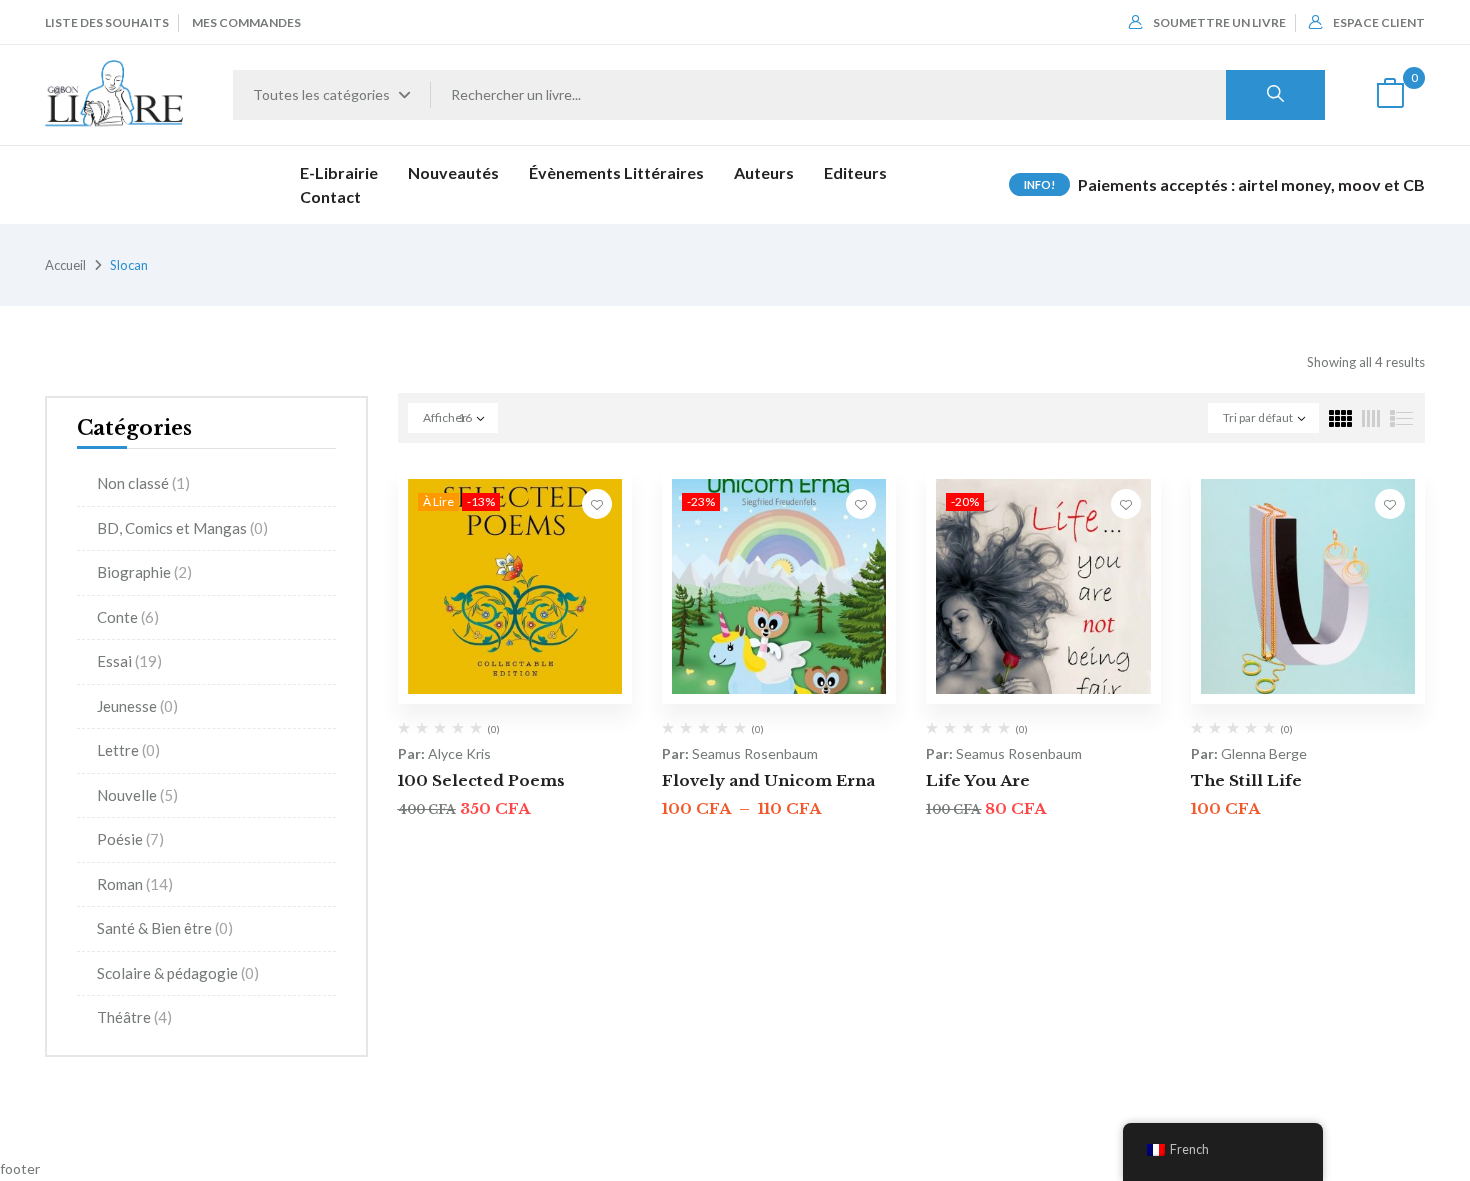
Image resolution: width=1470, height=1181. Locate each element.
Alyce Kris (459, 753)
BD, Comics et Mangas (182, 528)
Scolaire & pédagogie (178, 973)
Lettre (128, 750)
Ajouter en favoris (597, 504)
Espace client (1379, 22)
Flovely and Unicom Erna (768, 780)
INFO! (1039, 184)
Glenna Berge (1264, 753)
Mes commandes (246, 22)
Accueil (65, 265)
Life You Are (978, 780)
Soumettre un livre (1219, 22)
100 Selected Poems (481, 780)
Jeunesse (137, 706)
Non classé (143, 483)
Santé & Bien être (165, 928)
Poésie (130, 839)
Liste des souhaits (107, 22)
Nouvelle (137, 795)
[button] (1390, 95)
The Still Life (1246, 780)
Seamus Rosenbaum (755, 753)
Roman (135, 884)
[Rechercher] (1275, 95)
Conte (128, 617)
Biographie (144, 572)
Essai (129, 661)
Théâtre (134, 1017)
